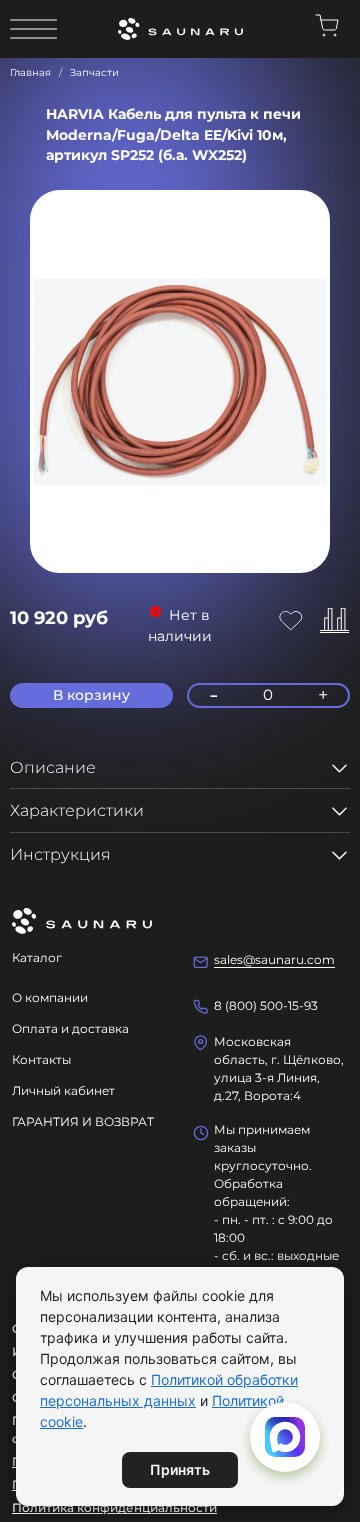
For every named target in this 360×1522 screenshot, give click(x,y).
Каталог (37, 957)
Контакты (41, 1059)
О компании (50, 997)
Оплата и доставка (70, 1028)
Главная (30, 72)
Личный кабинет (63, 1090)
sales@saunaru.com (274, 959)
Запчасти (94, 72)
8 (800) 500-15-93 (266, 1005)
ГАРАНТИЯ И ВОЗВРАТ (83, 1121)
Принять (180, 1469)
